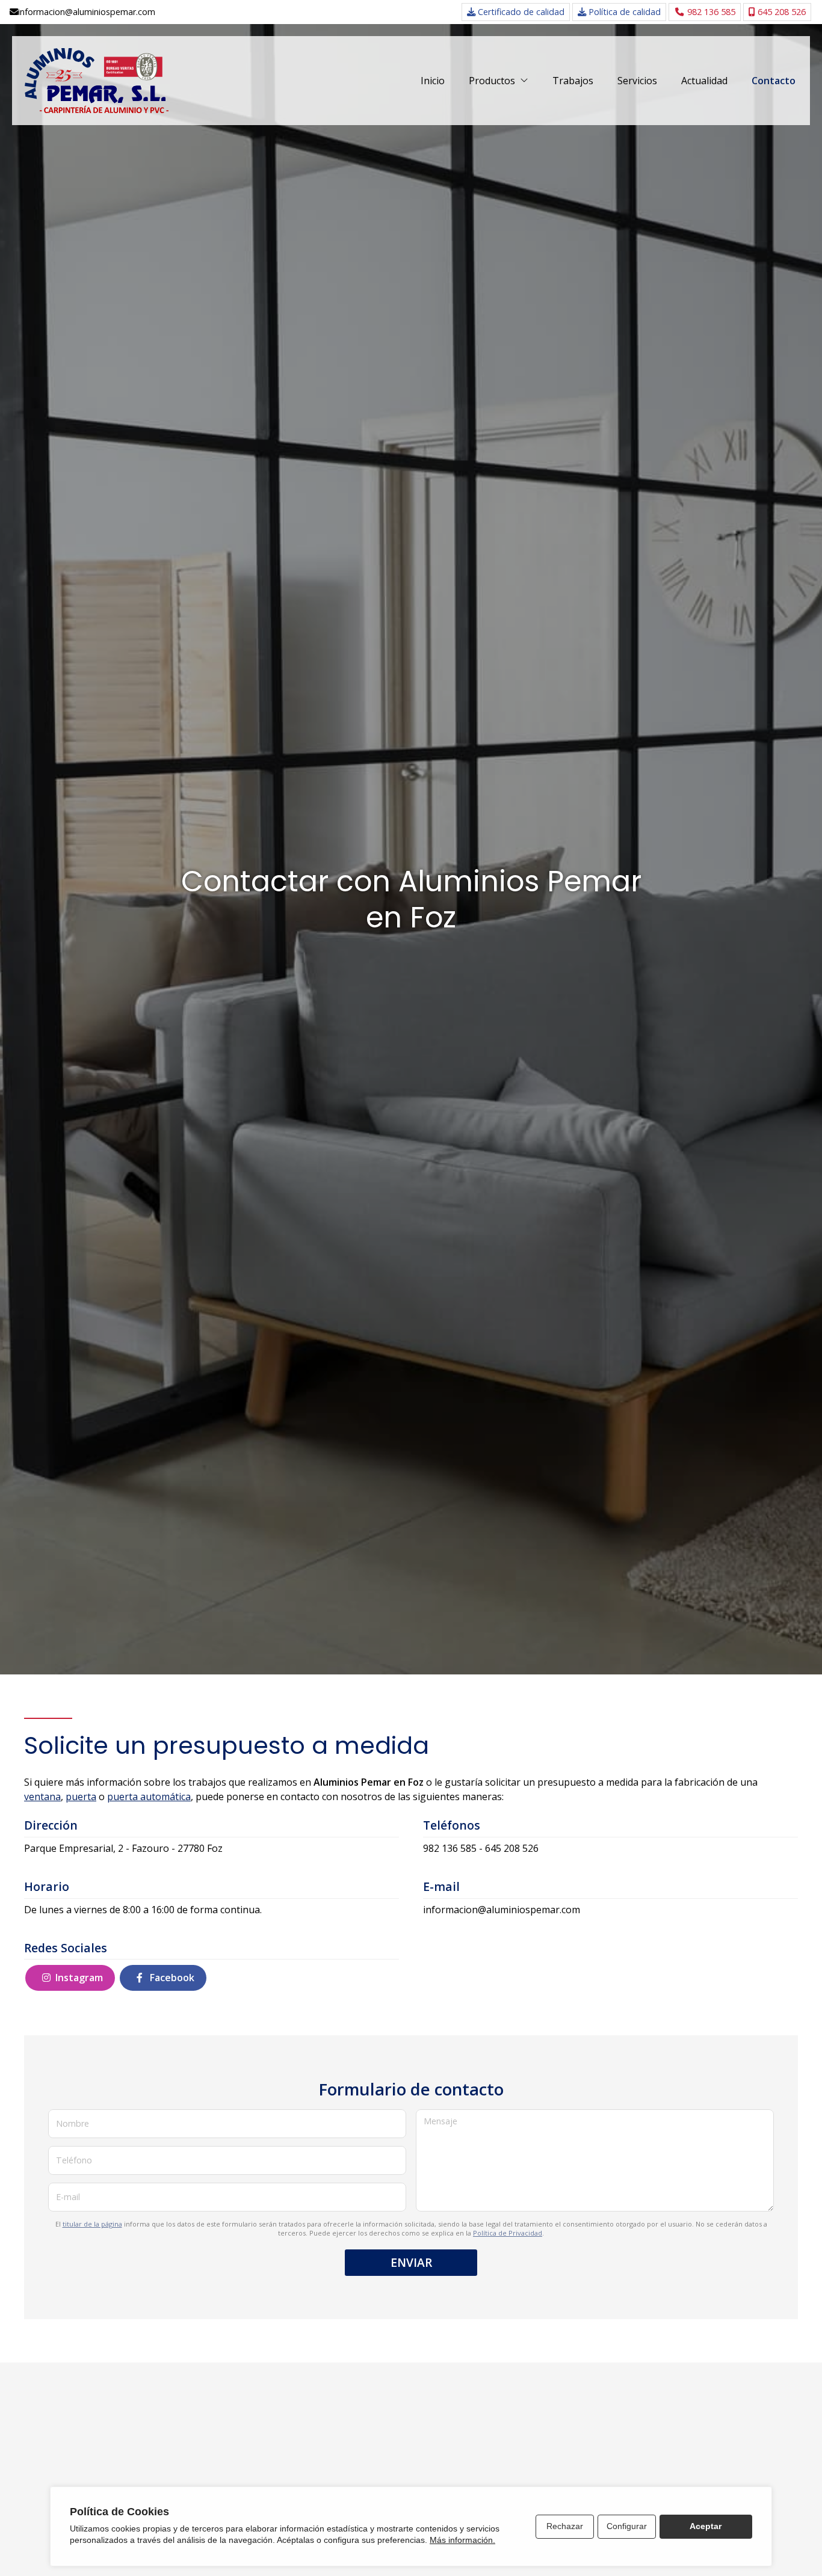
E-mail (68, 2197)
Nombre (73, 2123)
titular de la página (92, 2224)
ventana (42, 1797)
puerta (81, 1797)
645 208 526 (512, 1848)
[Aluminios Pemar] (96, 81)
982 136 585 (450, 1848)
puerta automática (149, 1797)
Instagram (79, 1978)
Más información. (462, 2540)
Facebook (171, 1978)
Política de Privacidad (508, 2233)
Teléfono (74, 2160)
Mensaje (440, 2121)
